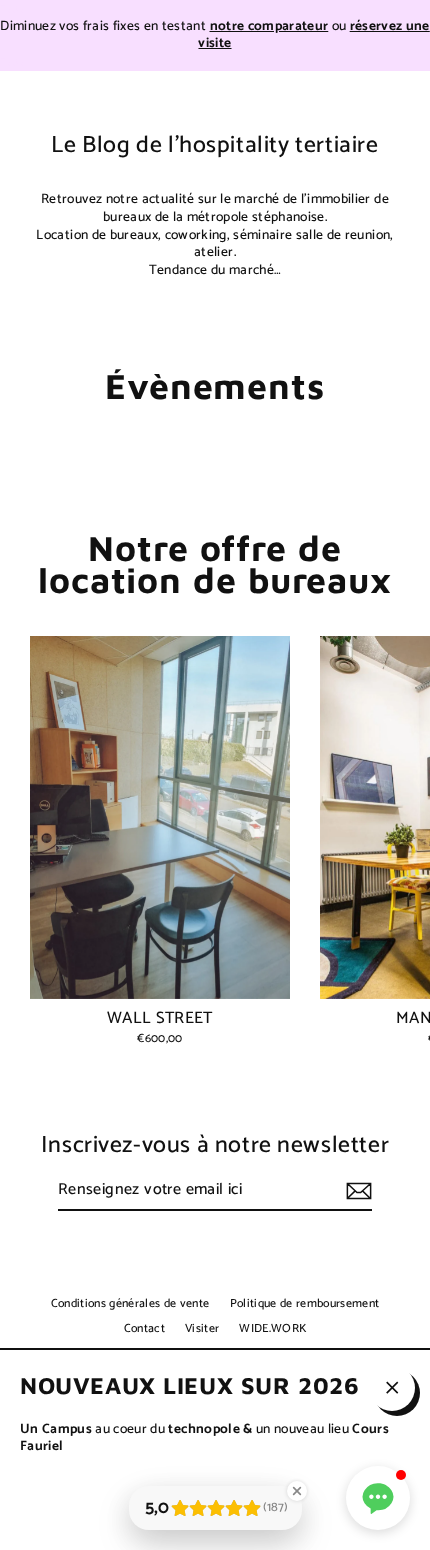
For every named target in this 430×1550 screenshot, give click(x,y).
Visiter (202, 1328)
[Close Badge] (297, 1491)
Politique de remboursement (305, 1303)
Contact (144, 1328)
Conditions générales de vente (130, 1303)
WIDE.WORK (272, 1328)
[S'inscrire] (356, 1191)
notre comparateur (269, 26)
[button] (378, 1498)
